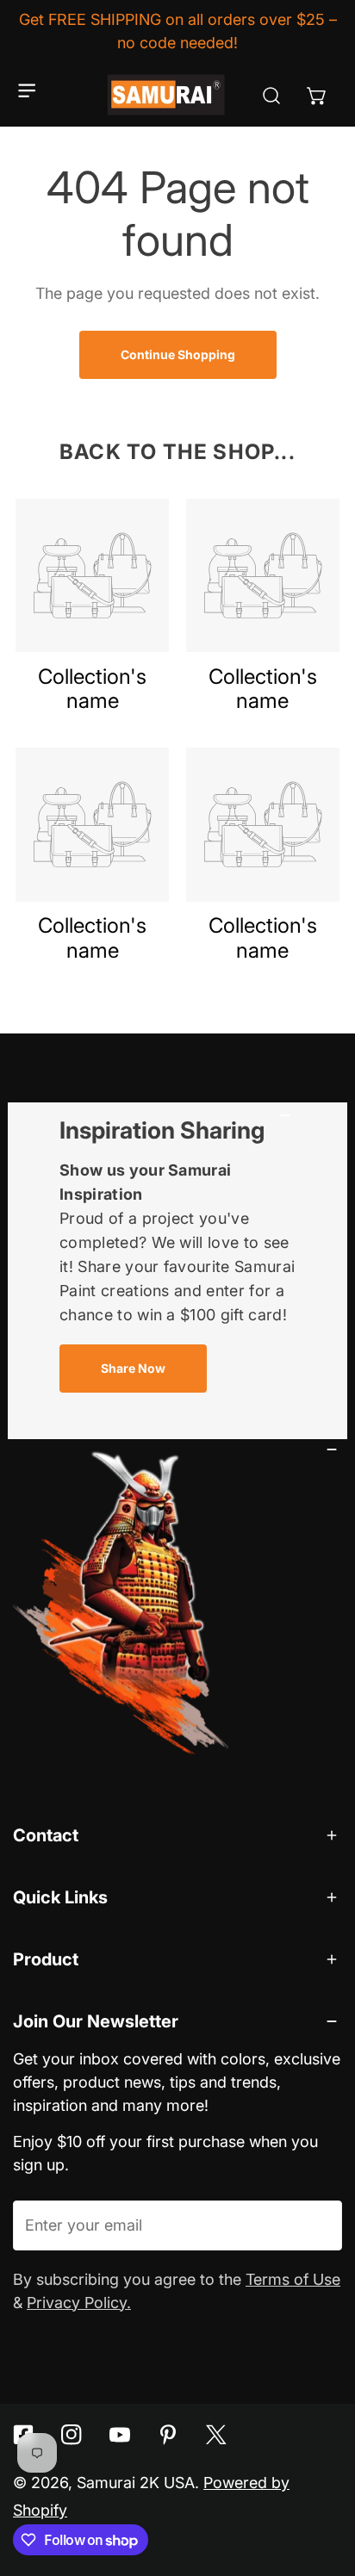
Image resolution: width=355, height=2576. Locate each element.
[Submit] (317, 2225)
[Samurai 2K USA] (167, 95)
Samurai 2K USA (136, 2483)
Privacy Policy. (79, 2303)
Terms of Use (293, 2279)
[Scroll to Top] (321, 2481)
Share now (133, 1368)
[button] (317, 95)
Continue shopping (178, 354)
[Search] (271, 95)
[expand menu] (27, 91)
